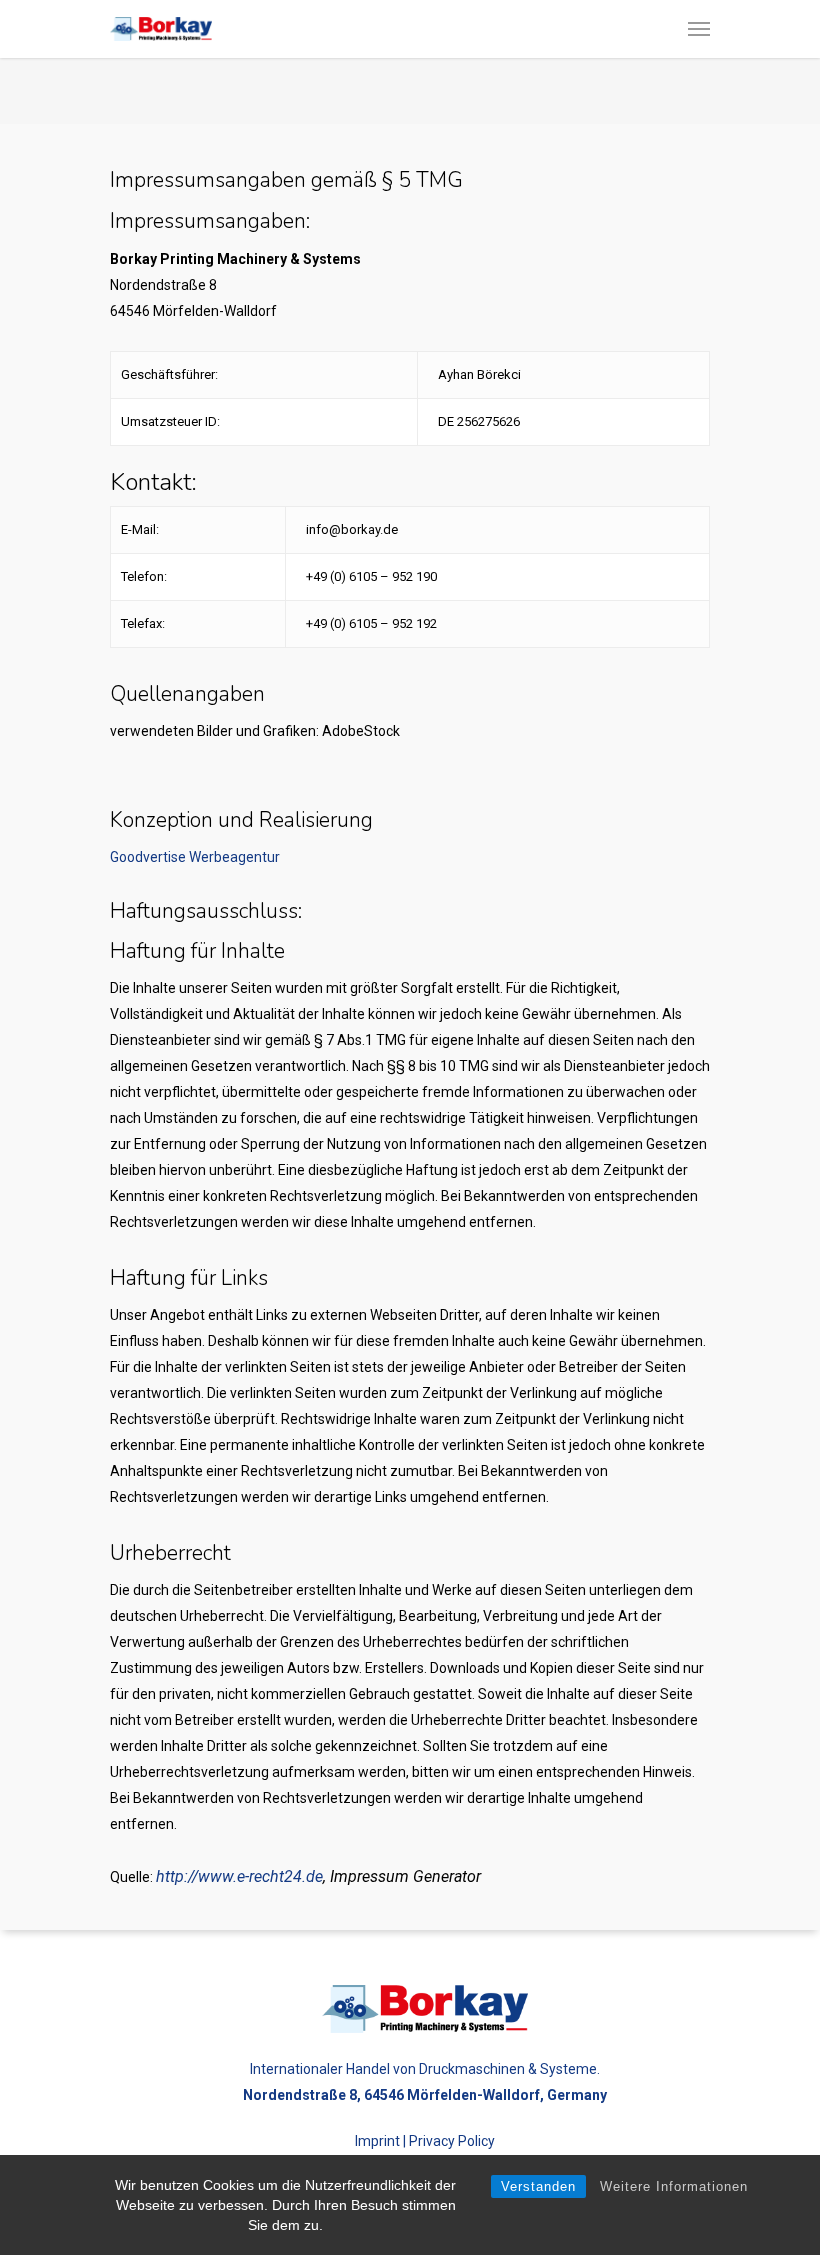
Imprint (377, 2141)
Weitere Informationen (674, 2186)
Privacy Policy (452, 2141)
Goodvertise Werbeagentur (195, 857)
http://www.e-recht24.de (239, 1876)
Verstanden (538, 2186)
